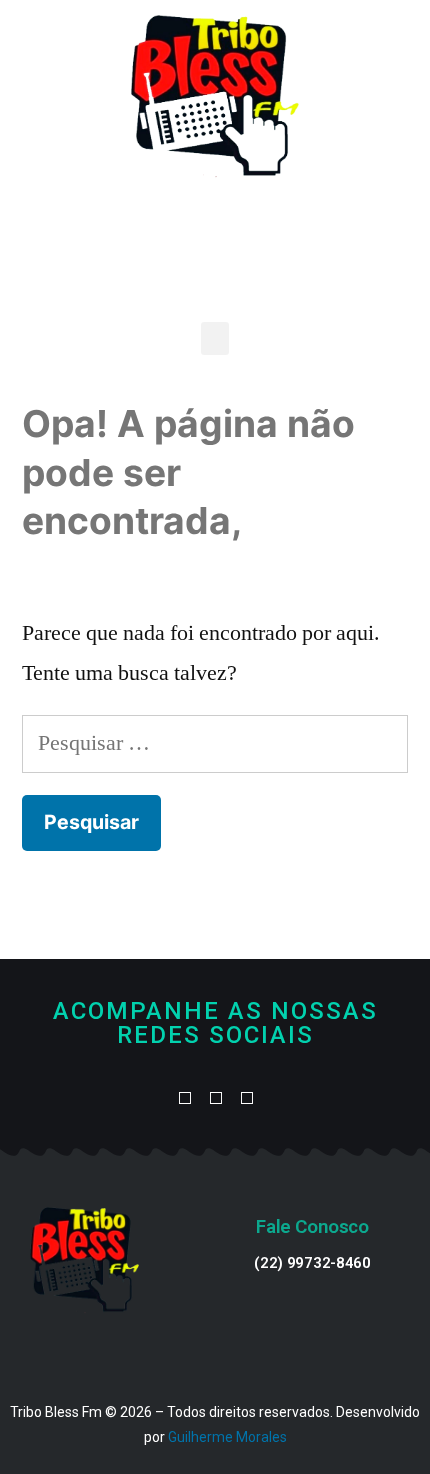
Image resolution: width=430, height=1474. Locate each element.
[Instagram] (246, 1099)
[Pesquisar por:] (215, 743)
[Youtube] (215, 1099)
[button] (215, 338)
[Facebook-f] (184, 1099)
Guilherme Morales (227, 1437)
